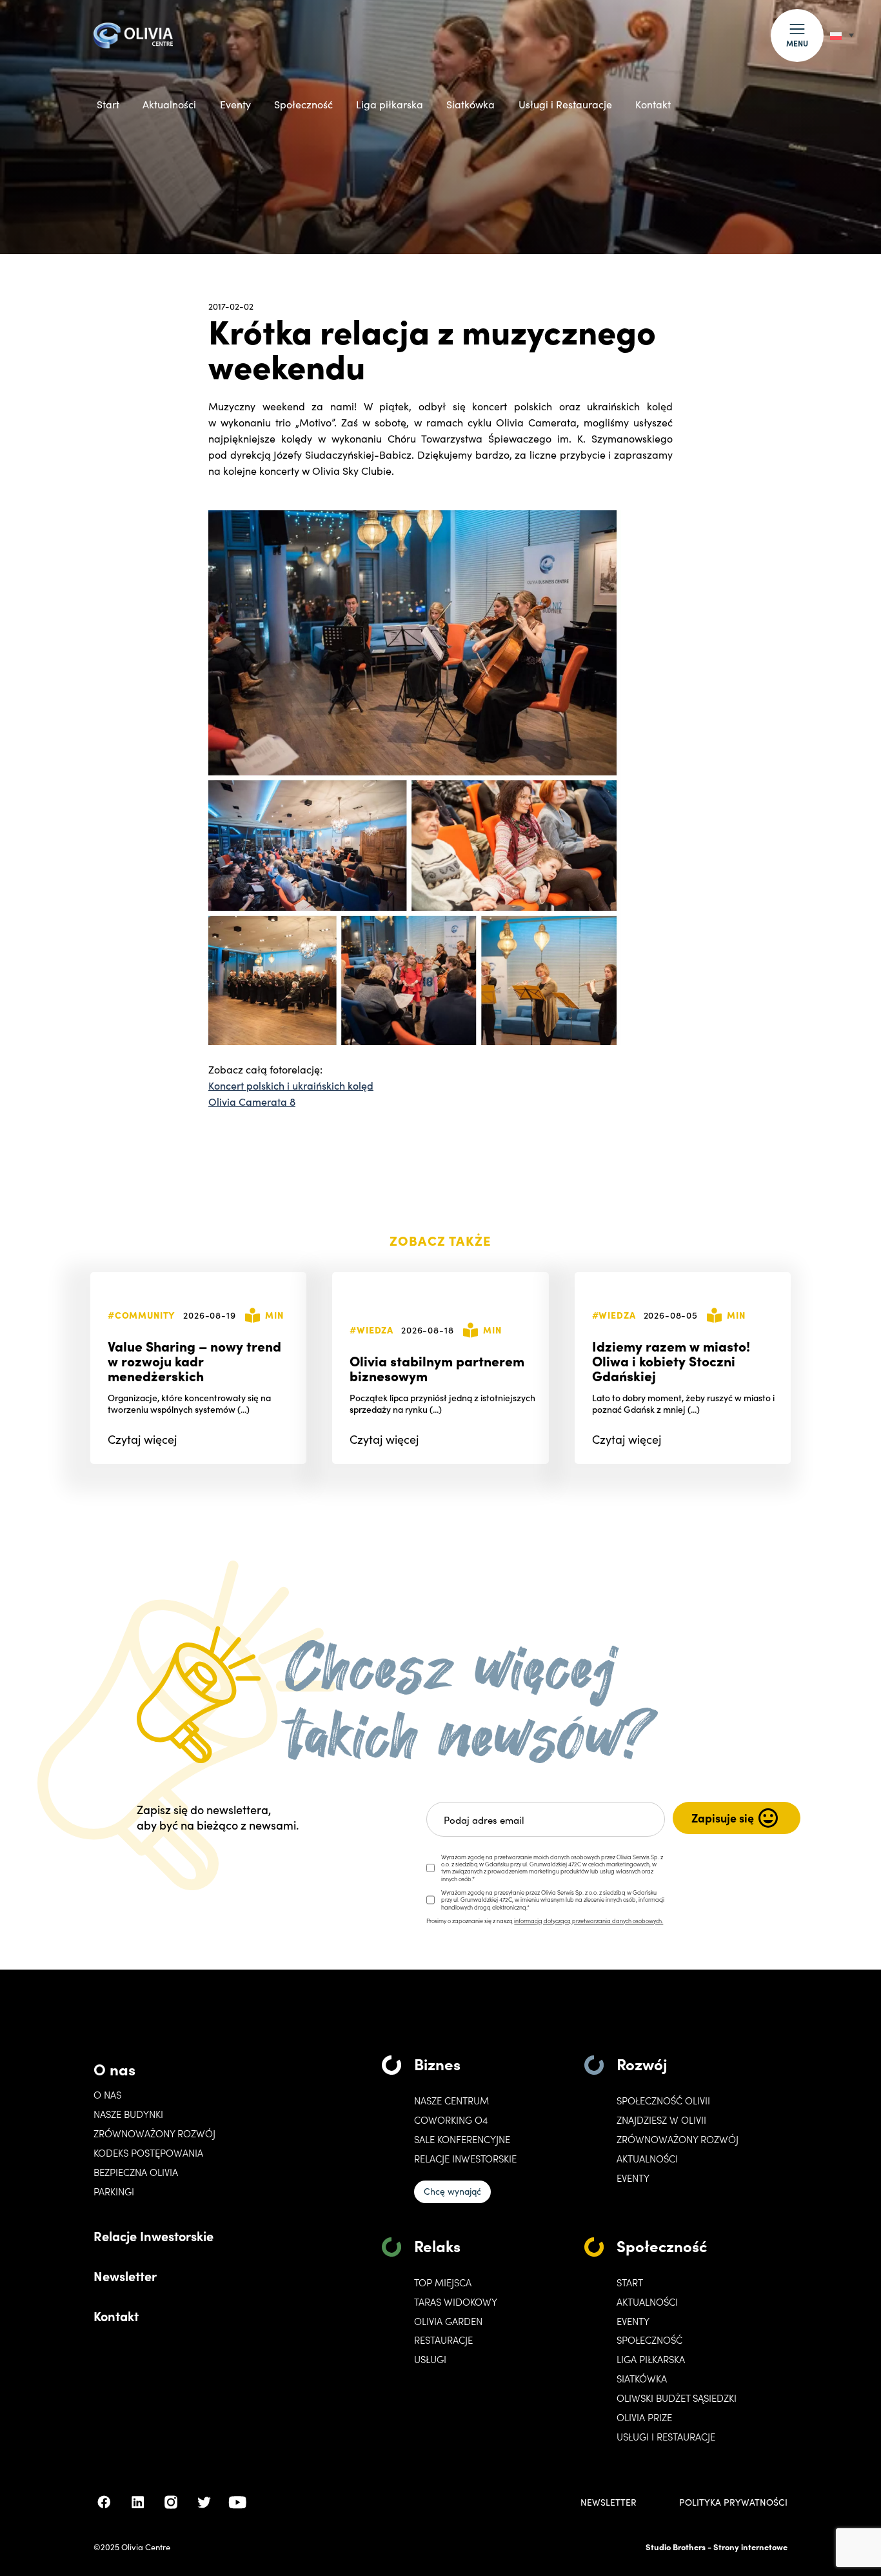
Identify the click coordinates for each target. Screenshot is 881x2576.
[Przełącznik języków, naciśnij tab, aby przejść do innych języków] (842, 35)
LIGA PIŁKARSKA (651, 2359)
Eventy (235, 104)
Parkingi (114, 2192)
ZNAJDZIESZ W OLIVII (661, 2120)
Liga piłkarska (390, 104)
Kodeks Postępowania (148, 2153)
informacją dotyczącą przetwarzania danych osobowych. (589, 1921)
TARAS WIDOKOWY (456, 2302)
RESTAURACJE (443, 2340)
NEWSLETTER (609, 2502)
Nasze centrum (451, 2101)
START (630, 2282)
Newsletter (125, 2275)
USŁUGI (430, 2359)
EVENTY (633, 2178)
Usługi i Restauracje (565, 104)
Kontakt (653, 104)
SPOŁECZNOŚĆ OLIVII (663, 2101)
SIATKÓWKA (642, 2379)
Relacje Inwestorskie (153, 2235)
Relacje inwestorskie (465, 2159)
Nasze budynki (128, 2114)
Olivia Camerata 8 (252, 1101)
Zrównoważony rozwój (154, 2133)
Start (108, 104)
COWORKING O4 (451, 2120)
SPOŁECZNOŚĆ (649, 2340)
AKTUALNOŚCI (647, 2302)
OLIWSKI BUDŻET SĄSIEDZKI (677, 2398)
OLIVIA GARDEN (448, 2321)
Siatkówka (470, 104)
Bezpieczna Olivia (136, 2172)
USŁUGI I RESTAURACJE (666, 2437)
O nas (114, 2069)
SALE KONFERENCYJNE (462, 2139)
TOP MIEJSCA (443, 2282)
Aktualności (169, 104)
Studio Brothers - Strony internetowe (717, 2547)
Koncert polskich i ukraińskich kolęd (291, 1085)
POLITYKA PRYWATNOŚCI (733, 2502)
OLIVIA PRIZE (644, 2417)
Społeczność (303, 104)
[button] (797, 35)
